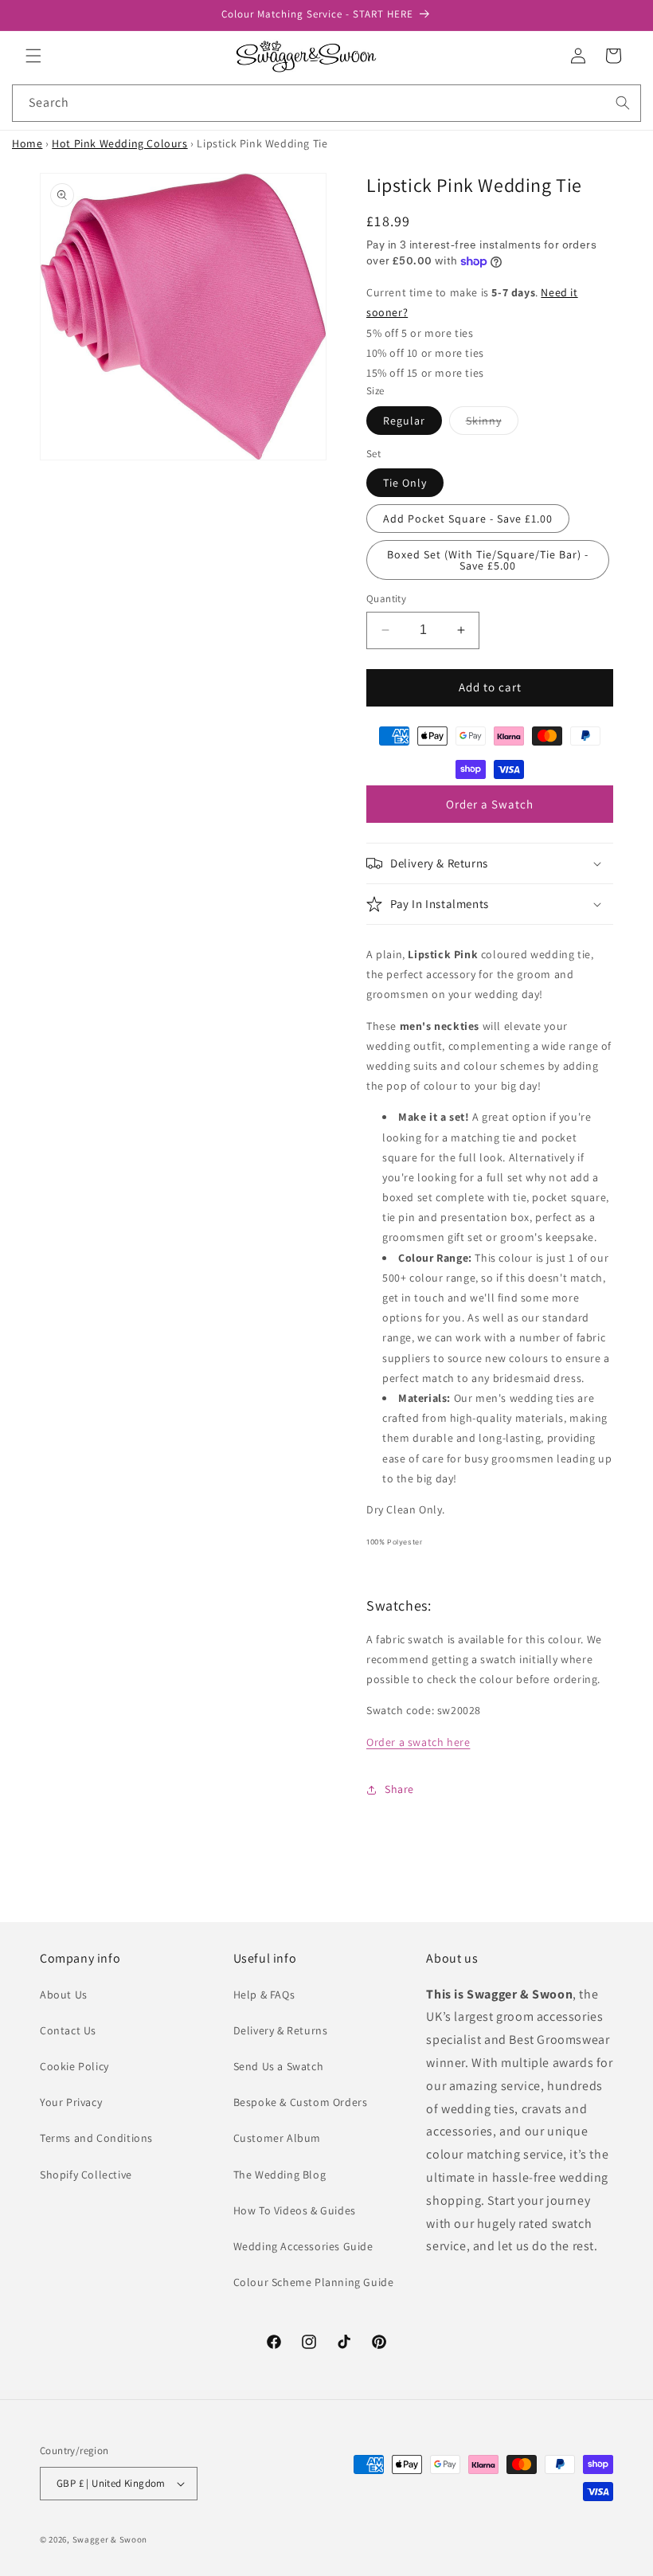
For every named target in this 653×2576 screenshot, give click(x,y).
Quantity (386, 599)
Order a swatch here (418, 1742)
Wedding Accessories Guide (303, 2246)
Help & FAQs (264, 1995)
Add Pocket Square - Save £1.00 (468, 519)
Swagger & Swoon (110, 2539)
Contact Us (68, 2030)
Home (27, 143)
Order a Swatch (490, 804)
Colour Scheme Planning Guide (314, 2282)
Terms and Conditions (96, 2138)
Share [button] (399, 1789)
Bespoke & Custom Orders (301, 2102)
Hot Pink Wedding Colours (119, 143)
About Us (64, 1995)
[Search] (623, 103)
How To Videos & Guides (295, 2210)
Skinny (492, 424)
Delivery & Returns (281, 2030)
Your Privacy (71, 2102)
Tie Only (405, 483)
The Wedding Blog (280, 2175)
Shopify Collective (86, 2175)
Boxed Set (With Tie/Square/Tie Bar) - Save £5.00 (488, 560)
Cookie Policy (74, 2066)
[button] (33, 56)
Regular (404, 421)
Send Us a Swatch (279, 2066)
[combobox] (326, 103)
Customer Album (277, 2138)
